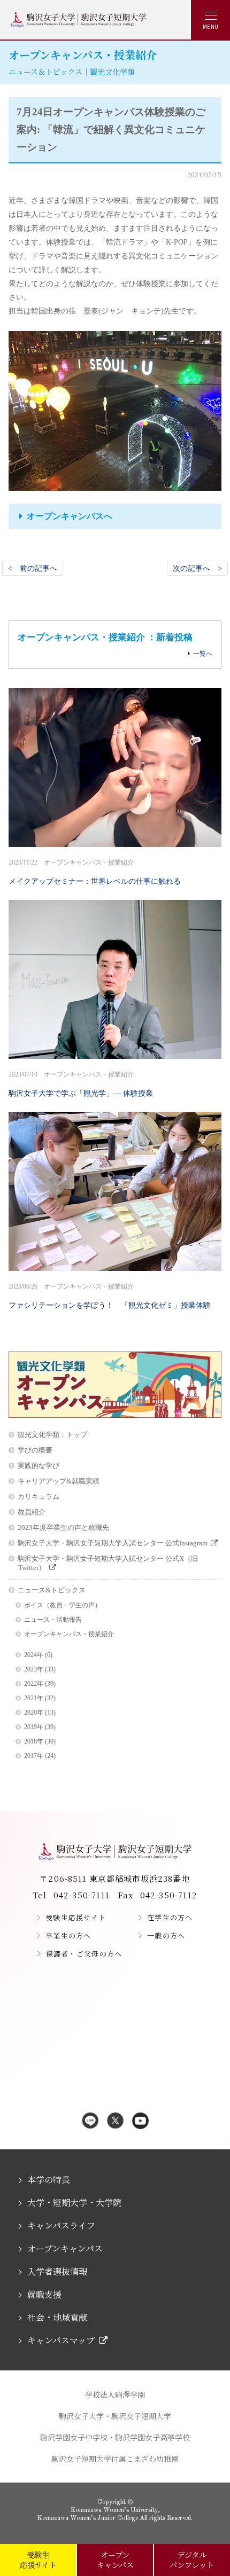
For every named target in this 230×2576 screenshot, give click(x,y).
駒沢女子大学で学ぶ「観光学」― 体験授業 (81, 1084)
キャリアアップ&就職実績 (59, 1481)
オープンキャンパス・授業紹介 (69, 1634)
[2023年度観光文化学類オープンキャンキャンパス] (115, 1415)
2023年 (34, 1670)
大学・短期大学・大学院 (74, 2202)
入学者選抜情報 (57, 2271)
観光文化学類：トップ (52, 1435)
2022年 (34, 1684)
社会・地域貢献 (57, 2317)
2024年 (34, 1655)
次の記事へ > (197, 568)
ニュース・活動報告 (53, 1620)
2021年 (34, 1698)
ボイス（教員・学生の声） (63, 1605)
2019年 (34, 1727)
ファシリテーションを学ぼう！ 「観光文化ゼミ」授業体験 (110, 1296)
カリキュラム (39, 1497)
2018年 (34, 1742)
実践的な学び (39, 1466)
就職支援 (44, 2294)
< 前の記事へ (33, 568)
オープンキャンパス (65, 2248)
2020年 (34, 1713)
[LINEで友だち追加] (90, 2122)
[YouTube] (140, 2122)
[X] (115, 2122)
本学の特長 (49, 2180)
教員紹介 (32, 1512)
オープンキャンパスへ (70, 516)
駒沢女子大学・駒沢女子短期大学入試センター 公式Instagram (113, 1543)
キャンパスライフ (61, 2225)
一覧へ (203, 654)
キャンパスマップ (61, 2340)
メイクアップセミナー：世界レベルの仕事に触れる (95, 872)
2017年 (34, 1756)
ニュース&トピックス (52, 1590)
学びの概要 (35, 1450)
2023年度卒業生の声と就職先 (63, 1527)
